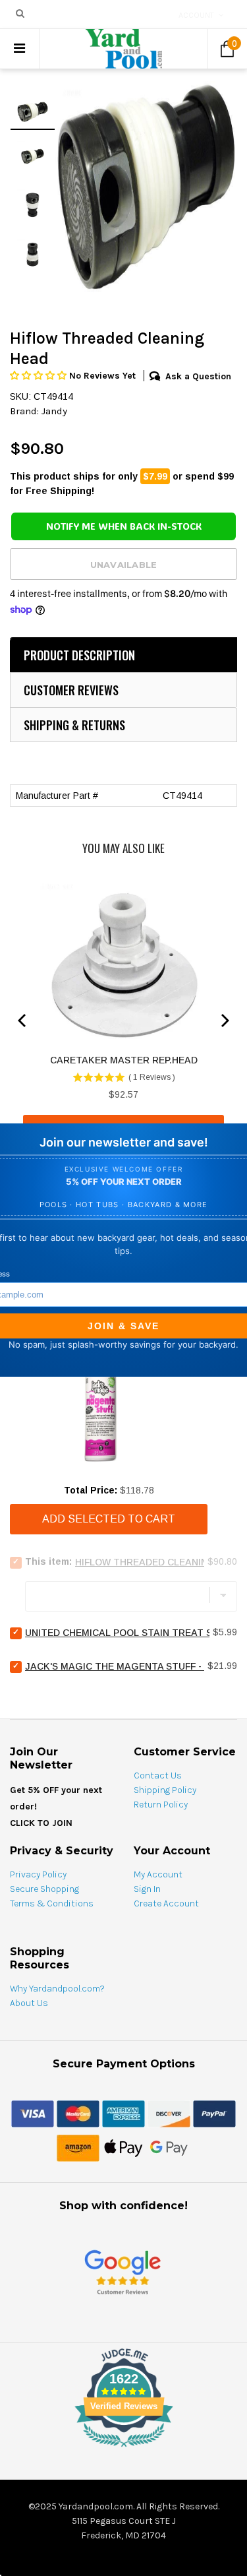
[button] (40, 376)
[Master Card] (78, 2114)
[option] (146, 187)
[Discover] (169, 2114)
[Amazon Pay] (78, 2148)
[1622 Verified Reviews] (124, 2449)
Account (196, 15)
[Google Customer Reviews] (123, 2272)
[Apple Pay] (123, 2148)
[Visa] (33, 2114)
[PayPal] (214, 2114)
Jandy (54, 411)
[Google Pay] (169, 2148)
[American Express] (123, 2114)
